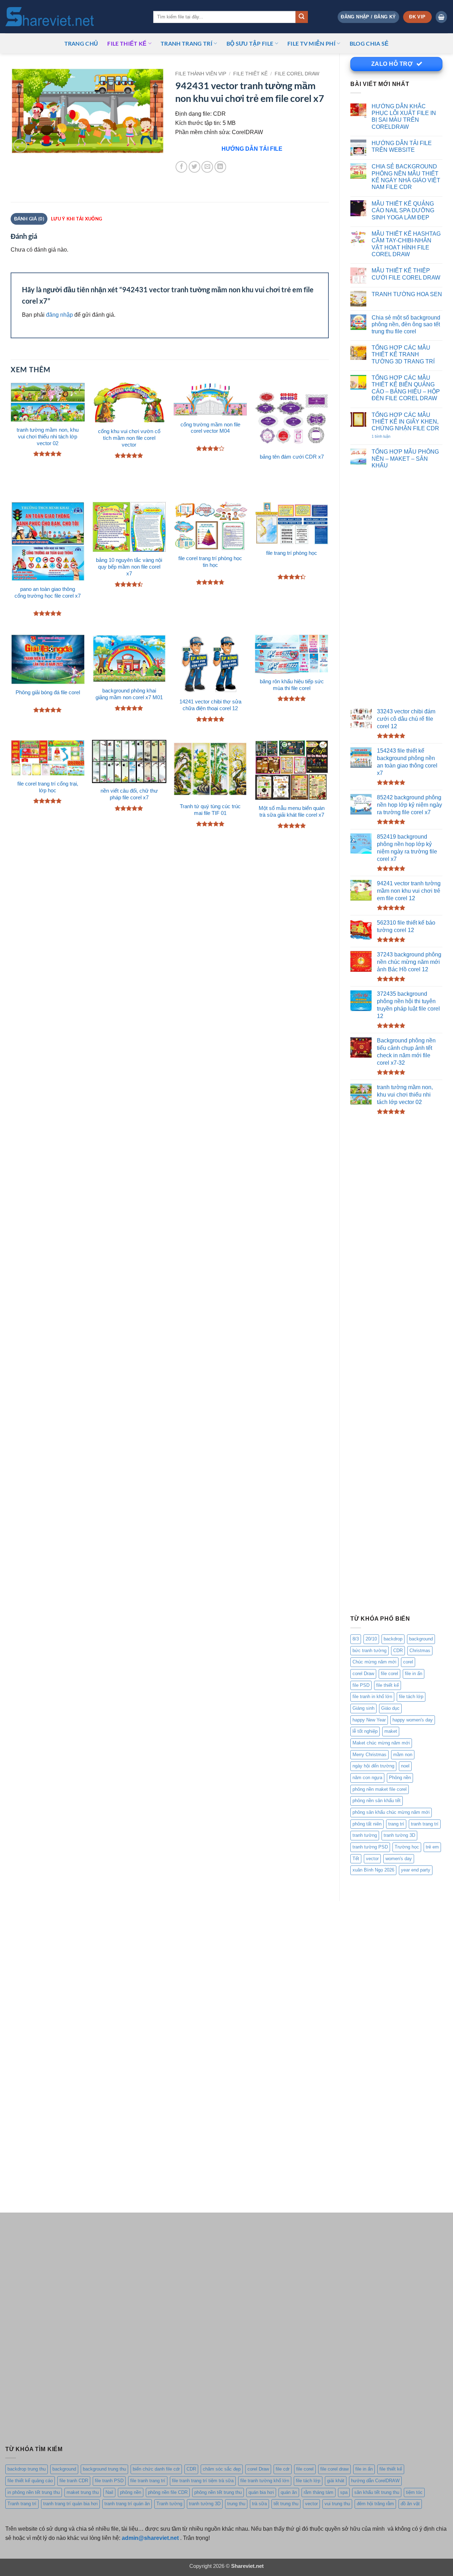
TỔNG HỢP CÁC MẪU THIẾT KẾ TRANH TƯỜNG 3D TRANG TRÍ (403, 354)
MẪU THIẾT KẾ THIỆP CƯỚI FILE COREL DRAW (406, 274)
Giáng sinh (363, 1708)
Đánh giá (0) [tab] (29, 219)
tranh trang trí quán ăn (127, 2504)
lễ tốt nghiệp (365, 1731)
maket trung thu (83, 2492)
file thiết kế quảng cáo (30, 2481)
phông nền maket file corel (380, 1789)
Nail (109, 2492)
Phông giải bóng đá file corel (48, 692)
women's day (399, 1859)
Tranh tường (169, 2504)
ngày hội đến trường (373, 1766)
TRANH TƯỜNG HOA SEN (407, 294)
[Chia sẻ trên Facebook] (181, 167)
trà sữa (259, 2504)
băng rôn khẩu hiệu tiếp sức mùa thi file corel (292, 685)
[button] (368, 17)
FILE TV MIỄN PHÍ (311, 43)
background (421, 1639)
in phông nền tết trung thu (34, 2492)
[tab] (76, 219)
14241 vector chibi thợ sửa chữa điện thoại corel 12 (210, 705)
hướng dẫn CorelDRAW (375, 2481)
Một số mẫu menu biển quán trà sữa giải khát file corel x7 (292, 812)
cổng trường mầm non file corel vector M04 (210, 428)
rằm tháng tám (319, 2492)
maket (391, 1731)
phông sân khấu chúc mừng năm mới (391, 1812)
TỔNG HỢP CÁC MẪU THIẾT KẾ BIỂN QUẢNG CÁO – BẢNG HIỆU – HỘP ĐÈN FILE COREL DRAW (406, 388)
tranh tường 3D (399, 1835)
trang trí (396, 1824)
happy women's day (413, 1720)
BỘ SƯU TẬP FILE (250, 43)
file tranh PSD (109, 2481)
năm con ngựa (367, 1778)
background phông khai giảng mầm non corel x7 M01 (129, 694)
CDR (398, 1651)
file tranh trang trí (148, 2481)
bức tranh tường (369, 1651)
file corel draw (334, 2469)
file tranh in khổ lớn (372, 1697)
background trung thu (104, 2469)
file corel (389, 1674)
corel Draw (363, 1674)
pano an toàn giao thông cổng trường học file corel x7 (48, 593)
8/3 (356, 1639)
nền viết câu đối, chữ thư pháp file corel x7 (129, 794)
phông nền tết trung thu (218, 2492)
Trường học (407, 1847)
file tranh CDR (74, 2481)
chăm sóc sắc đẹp (222, 2469)
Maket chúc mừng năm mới (381, 1743)
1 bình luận (388, 437)
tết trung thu (286, 2504)
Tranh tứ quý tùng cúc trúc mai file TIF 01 (210, 810)
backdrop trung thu (27, 2469)
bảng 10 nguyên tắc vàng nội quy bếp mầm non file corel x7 (129, 567)
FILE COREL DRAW (297, 74)
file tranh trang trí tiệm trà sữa (203, 2481)
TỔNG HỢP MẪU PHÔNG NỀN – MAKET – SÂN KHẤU (405, 458)
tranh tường (365, 1835)
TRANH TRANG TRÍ (187, 43)
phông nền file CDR (168, 2492)
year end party (416, 1870)
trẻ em (432, 1847)
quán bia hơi (261, 2492)
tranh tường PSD (370, 1847)
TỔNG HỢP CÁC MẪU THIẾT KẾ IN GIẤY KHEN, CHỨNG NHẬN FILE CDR (405, 422)
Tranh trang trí (22, 2504)
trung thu (236, 2504)
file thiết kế (127, 43)
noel (405, 1766)
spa (344, 2492)
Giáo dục (390, 1708)
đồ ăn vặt (410, 2504)
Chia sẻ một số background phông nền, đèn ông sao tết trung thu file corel (406, 324)
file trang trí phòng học (292, 553)
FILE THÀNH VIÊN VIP (201, 74)
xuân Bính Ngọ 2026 (373, 1870)
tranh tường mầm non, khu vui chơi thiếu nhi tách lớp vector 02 (48, 437)
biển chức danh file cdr (156, 2469)
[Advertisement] (396, 590)
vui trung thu (337, 2504)
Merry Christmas (369, 1755)
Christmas (420, 1651)
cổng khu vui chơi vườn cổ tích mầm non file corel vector (129, 438)
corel (408, 1662)
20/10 (371, 1639)
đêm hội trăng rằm (375, 2504)
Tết (356, 1859)
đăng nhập (59, 315)
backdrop (393, 1639)
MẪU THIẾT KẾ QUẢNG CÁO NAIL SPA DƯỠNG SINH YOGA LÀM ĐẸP (403, 210)
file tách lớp (411, 1697)
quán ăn (289, 2492)
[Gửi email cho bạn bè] (207, 167)
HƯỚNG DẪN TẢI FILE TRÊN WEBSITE (402, 146)
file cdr (283, 2469)
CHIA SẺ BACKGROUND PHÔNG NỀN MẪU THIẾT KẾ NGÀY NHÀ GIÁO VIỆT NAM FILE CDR (406, 177)
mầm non (403, 1755)
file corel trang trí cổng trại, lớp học (48, 787)
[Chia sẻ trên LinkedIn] (220, 167)
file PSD (361, 1685)
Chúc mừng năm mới (374, 1662)
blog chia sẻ (369, 43)
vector (372, 1859)
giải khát (336, 2481)
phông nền (131, 2492)
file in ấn (414, 1674)
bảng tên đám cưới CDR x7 (292, 457)
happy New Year (369, 1720)
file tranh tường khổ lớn (265, 2481)
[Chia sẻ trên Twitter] (194, 167)
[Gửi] (302, 17)
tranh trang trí (425, 1824)
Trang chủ (81, 43)
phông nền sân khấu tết (377, 1801)
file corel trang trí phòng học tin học (210, 562)
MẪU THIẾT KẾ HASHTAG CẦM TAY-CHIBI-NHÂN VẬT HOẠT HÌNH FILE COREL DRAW (406, 244)
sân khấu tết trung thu (377, 2492)
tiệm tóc (414, 2492)
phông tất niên (367, 1824)
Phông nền (400, 1778)
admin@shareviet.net (150, 2538)
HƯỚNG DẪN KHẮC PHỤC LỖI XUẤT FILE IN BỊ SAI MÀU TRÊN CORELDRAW (404, 116)
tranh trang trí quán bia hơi (70, 2504)
